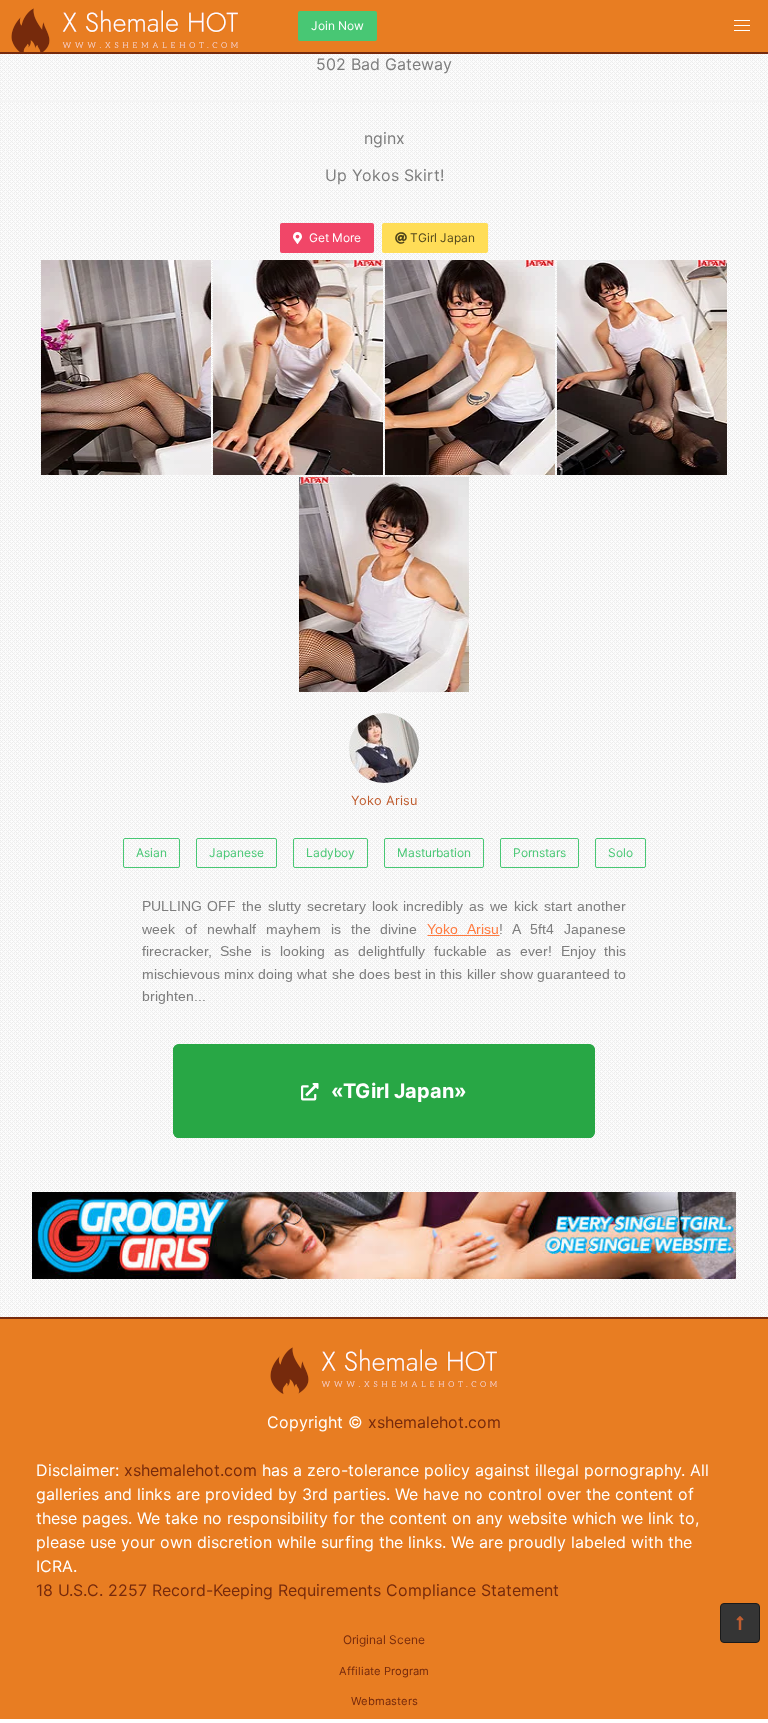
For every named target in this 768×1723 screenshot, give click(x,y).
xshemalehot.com (434, 1422)
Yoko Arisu (384, 800)
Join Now (337, 25)
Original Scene (384, 1639)
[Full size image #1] (298, 367)
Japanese (236, 852)
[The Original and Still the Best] (384, 1273)
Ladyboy (330, 852)
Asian (151, 852)
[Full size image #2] (470, 367)
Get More (335, 237)
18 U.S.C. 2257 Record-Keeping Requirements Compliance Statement (297, 1590)
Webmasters (384, 1701)
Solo (620, 852)
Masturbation (434, 852)
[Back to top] (740, 1623)
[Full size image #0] (126, 367)
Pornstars (539, 852)
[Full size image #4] (384, 584)
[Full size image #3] (642, 367)
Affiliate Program (384, 1671)
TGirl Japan (442, 237)
